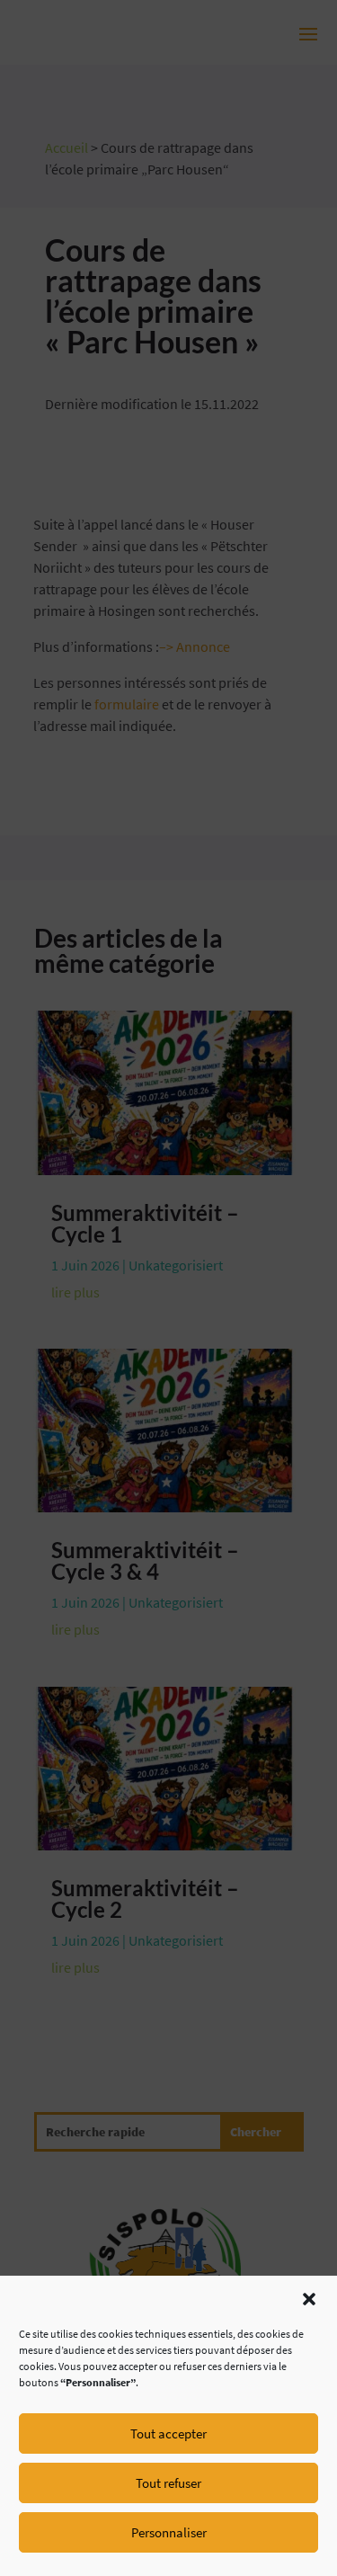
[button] (309, 2299)
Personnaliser (169, 2532)
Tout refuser (168, 2483)
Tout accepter (168, 2433)
